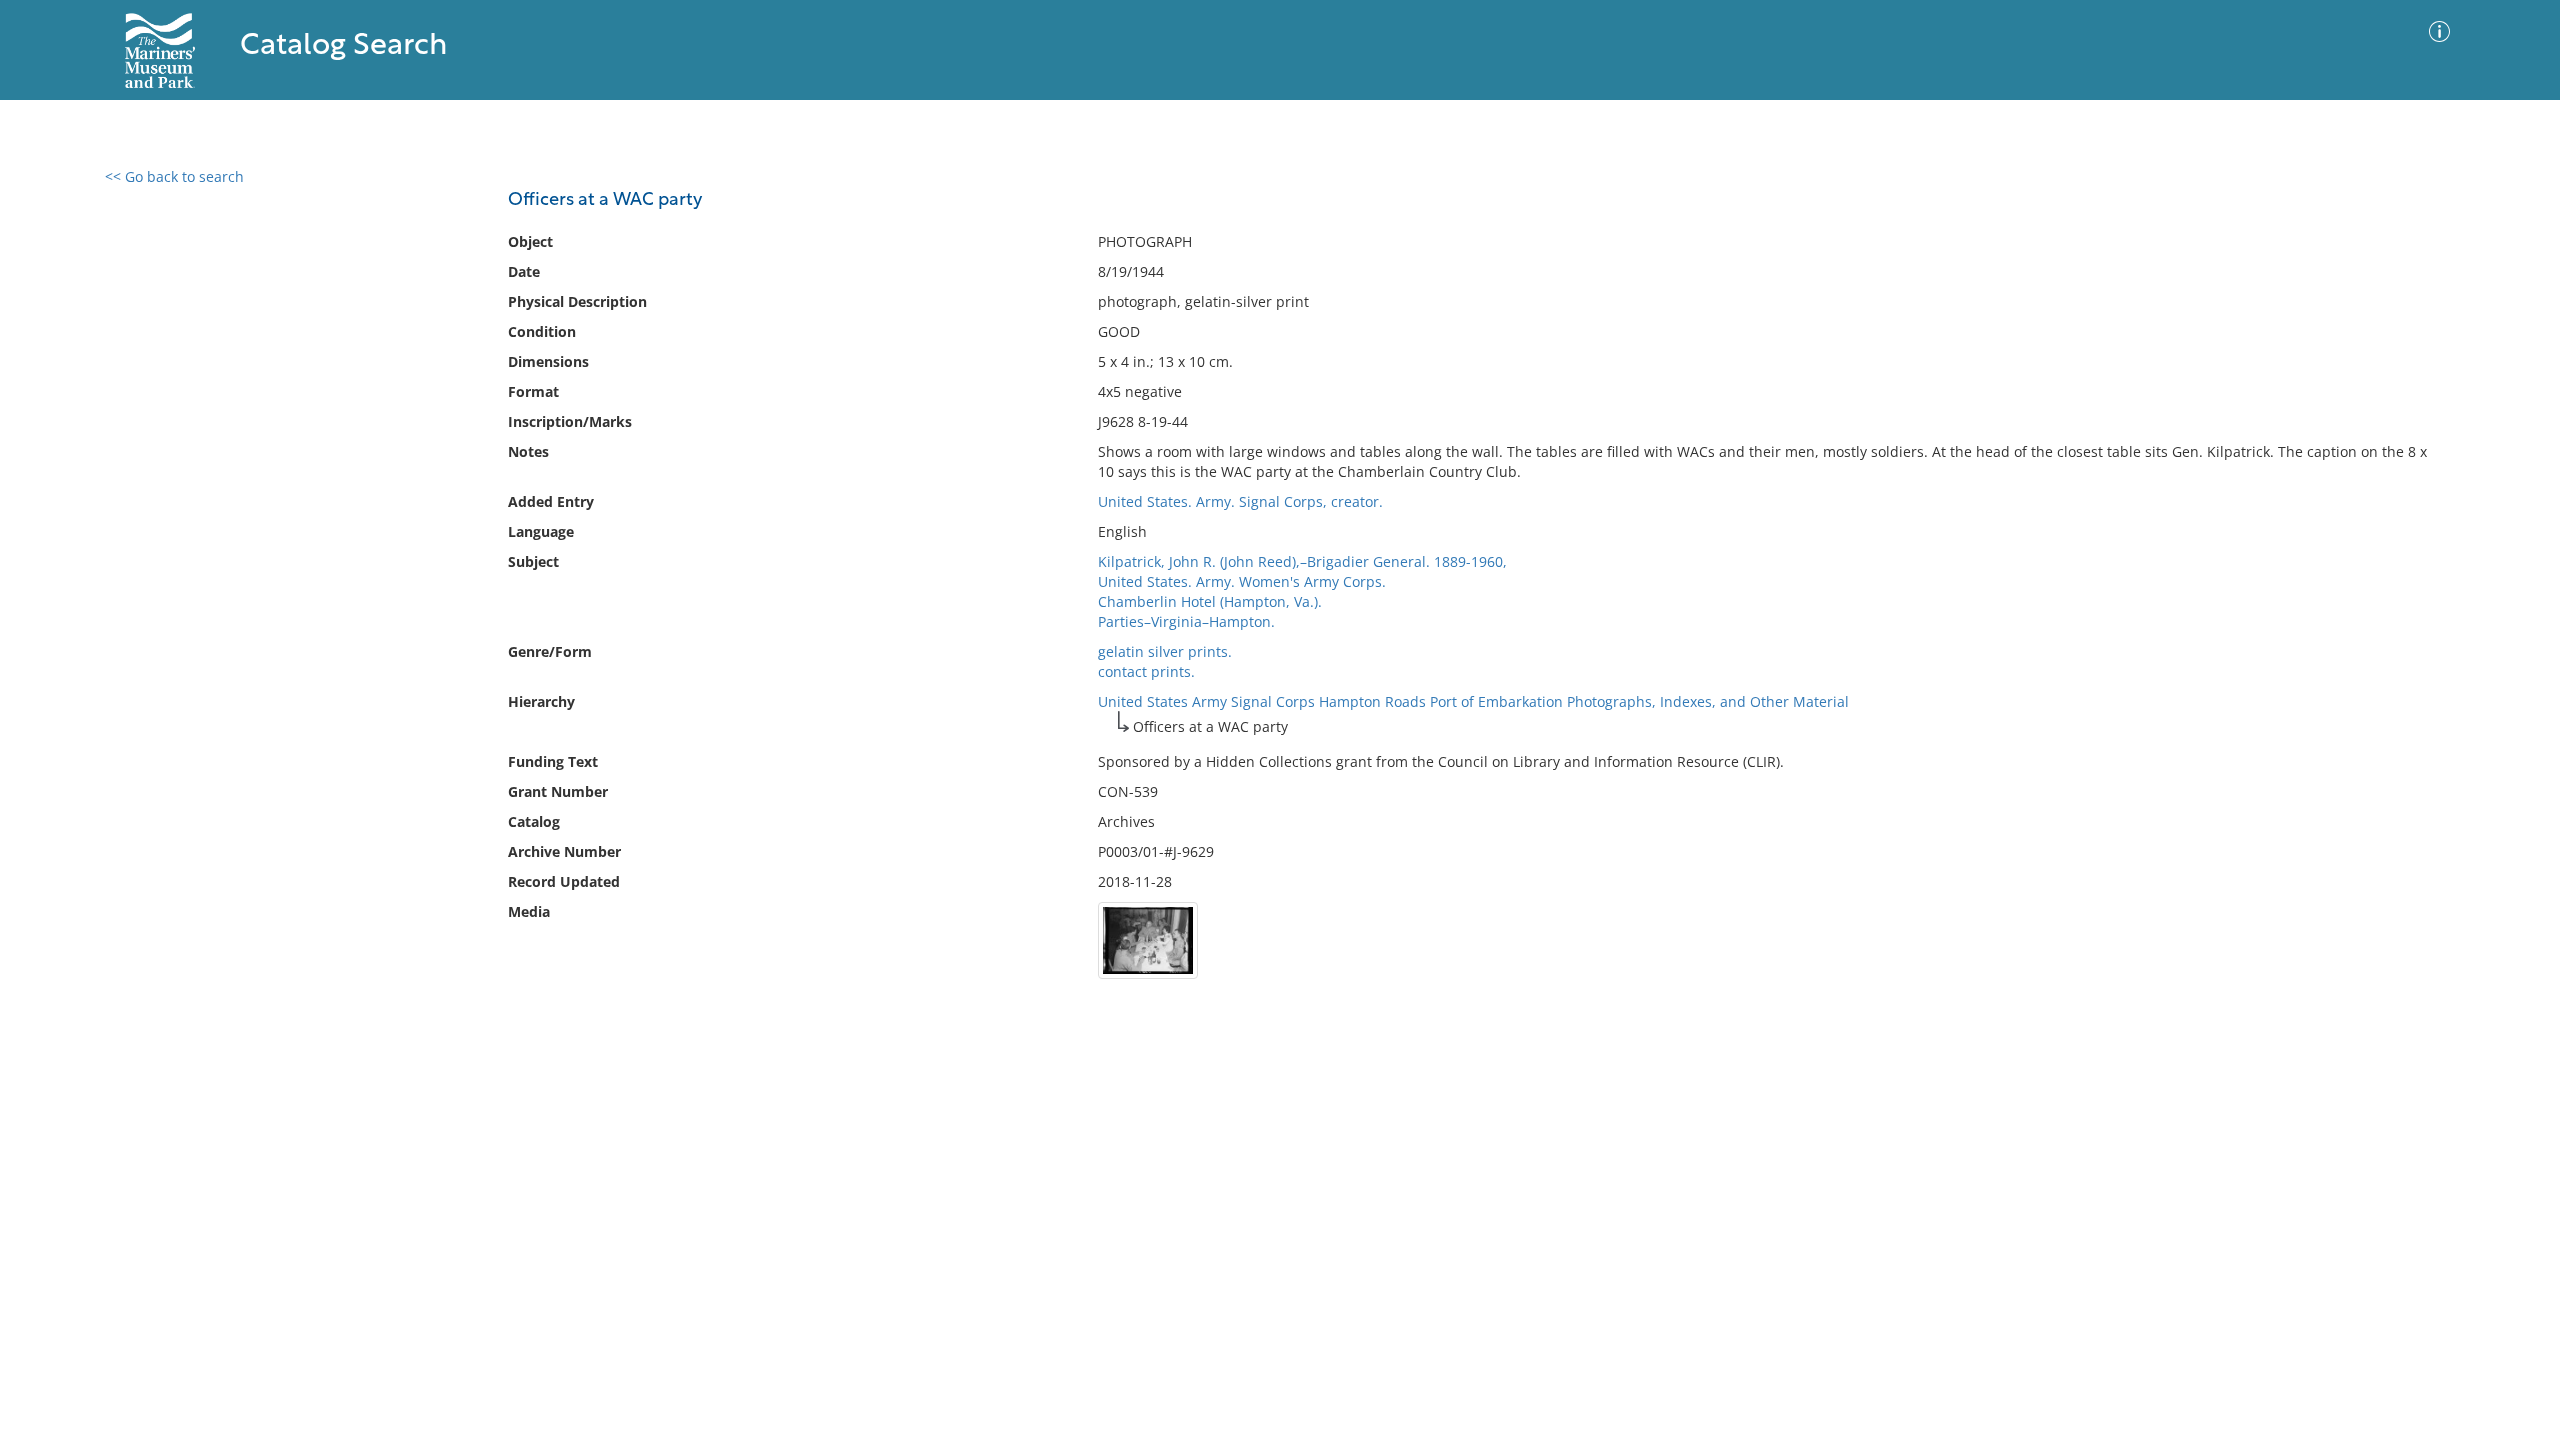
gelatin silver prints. (1165, 651)
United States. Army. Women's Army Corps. (1242, 581)
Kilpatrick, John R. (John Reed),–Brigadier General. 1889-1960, (1302, 561)
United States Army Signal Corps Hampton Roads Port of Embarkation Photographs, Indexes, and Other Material (1473, 701)
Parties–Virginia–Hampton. (1186, 621)
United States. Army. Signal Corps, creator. (1240, 501)
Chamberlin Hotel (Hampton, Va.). (1210, 601)
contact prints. (1146, 671)
